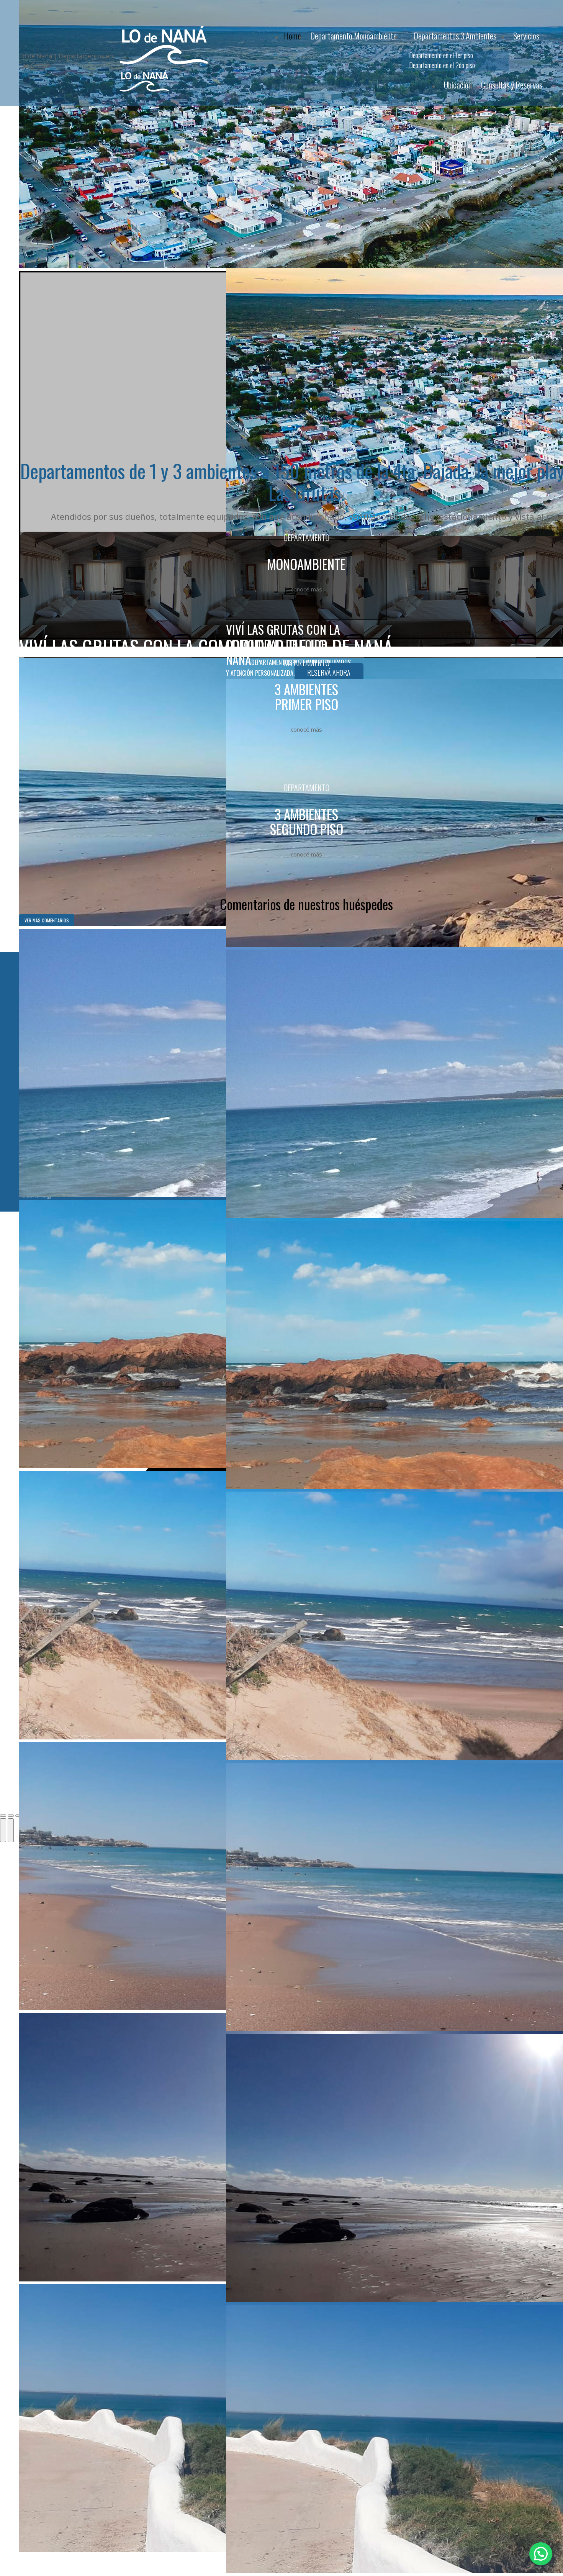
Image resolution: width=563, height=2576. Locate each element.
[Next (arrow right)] (11, 1830)
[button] (541, 2554)
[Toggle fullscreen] (18, 1816)
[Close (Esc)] (3, 1816)
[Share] (11, 1816)
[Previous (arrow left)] (3, 1830)
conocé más (306, 589)
